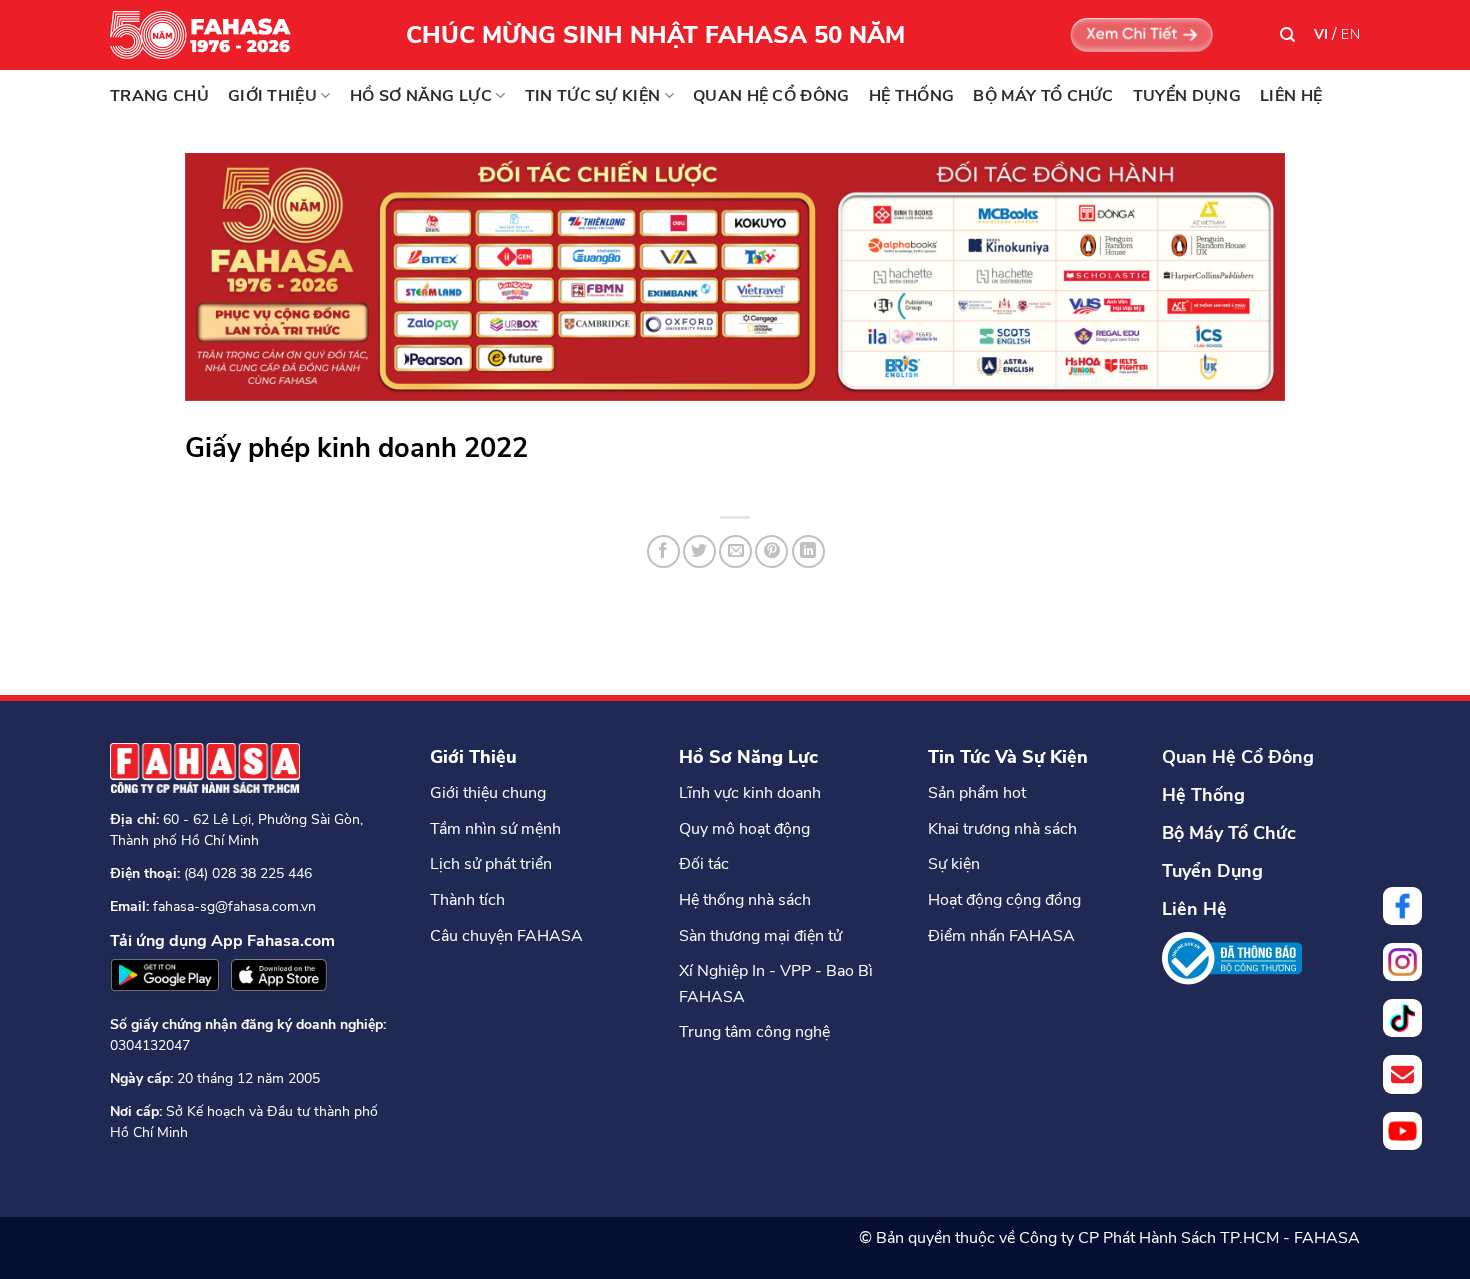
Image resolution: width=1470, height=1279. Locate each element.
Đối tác (704, 864)
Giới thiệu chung (488, 793)
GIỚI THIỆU (272, 96)
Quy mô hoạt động (744, 829)
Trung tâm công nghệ (754, 1032)
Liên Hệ (1194, 909)
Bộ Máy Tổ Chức (1229, 833)
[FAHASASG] (210, 35)
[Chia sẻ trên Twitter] (699, 551)
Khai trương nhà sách (1002, 829)
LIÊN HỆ (1291, 96)
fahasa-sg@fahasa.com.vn (234, 906)
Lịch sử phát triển (491, 864)
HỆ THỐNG (912, 96)
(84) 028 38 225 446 (248, 873)
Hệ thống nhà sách (745, 900)
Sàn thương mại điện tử (760, 936)
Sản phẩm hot (977, 793)
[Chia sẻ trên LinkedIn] (808, 551)
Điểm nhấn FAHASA (1001, 936)
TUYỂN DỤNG (1187, 96)
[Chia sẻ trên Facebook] (663, 551)
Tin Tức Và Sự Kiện (1008, 757)
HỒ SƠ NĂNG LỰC (421, 96)
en (1350, 34)
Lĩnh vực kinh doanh (750, 793)
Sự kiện (954, 864)
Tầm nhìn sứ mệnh (495, 829)
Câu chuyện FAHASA (506, 936)
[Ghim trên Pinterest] (771, 551)
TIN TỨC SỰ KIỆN (593, 96)
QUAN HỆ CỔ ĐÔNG (771, 96)
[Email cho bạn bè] (735, 551)
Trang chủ (159, 96)
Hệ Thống (1203, 795)
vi (1321, 34)
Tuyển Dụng (1212, 871)
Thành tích (467, 900)
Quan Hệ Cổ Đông (1238, 757)
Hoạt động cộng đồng (1004, 900)
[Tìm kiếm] (1287, 35)
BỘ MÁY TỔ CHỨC (1043, 96)
